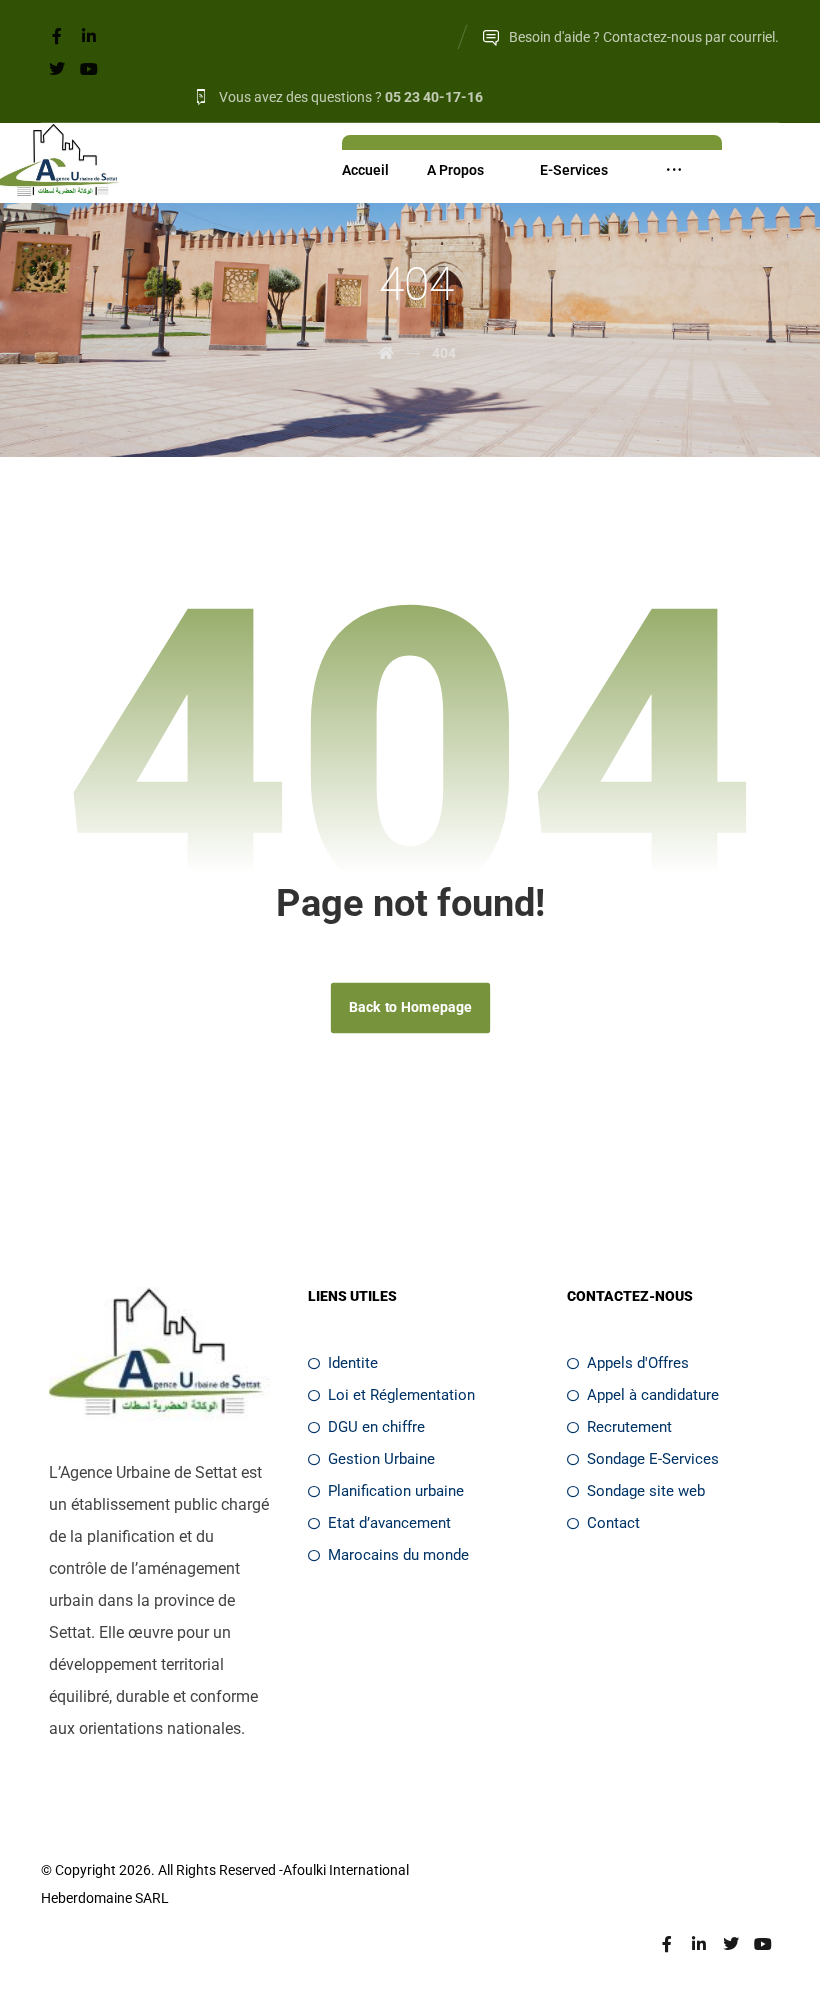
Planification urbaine (396, 1491)
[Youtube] (89, 69)
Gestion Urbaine (381, 1459)
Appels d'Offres (638, 1363)
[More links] (674, 170)
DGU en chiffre (376, 1427)
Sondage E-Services (653, 1459)
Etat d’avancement (389, 1523)
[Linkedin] (89, 36)
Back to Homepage (409, 1007)
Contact (613, 1523)
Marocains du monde (398, 1555)
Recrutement (629, 1427)
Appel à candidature (653, 1395)
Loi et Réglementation (401, 1395)
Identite (353, 1363)
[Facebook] (57, 36)
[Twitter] (57, 69)
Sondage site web (646, 1491)
